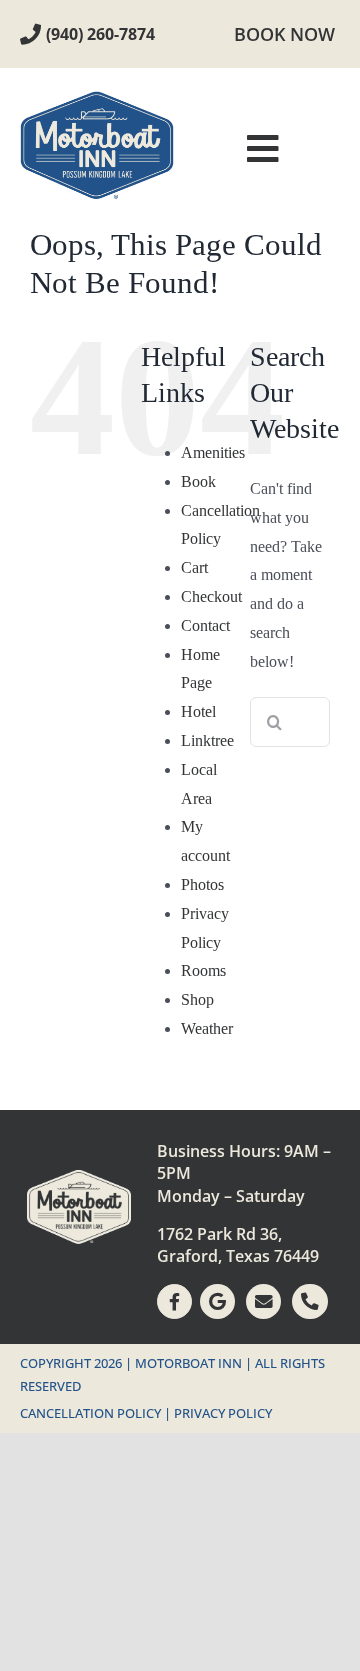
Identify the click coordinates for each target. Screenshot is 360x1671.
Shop (197, 999)
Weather (207, 1028)
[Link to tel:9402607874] (30, 34)
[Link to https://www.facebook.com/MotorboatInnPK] (174, 1301)
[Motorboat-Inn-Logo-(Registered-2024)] (97, 98)
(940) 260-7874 (100, 34)
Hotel (198, 711)
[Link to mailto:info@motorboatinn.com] (263, 1301)
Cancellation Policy (90, 1413)
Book (198, 481)
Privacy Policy (223, 1413)
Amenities (213, 452)
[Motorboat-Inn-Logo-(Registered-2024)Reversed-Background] (79, 1177)
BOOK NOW (284, 34)
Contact (205, 625)
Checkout (211, 596)
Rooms (203, 970)
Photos (202, 884)
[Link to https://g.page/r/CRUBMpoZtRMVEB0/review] (217, 1301)
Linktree (207, 740)
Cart (194, 567)
